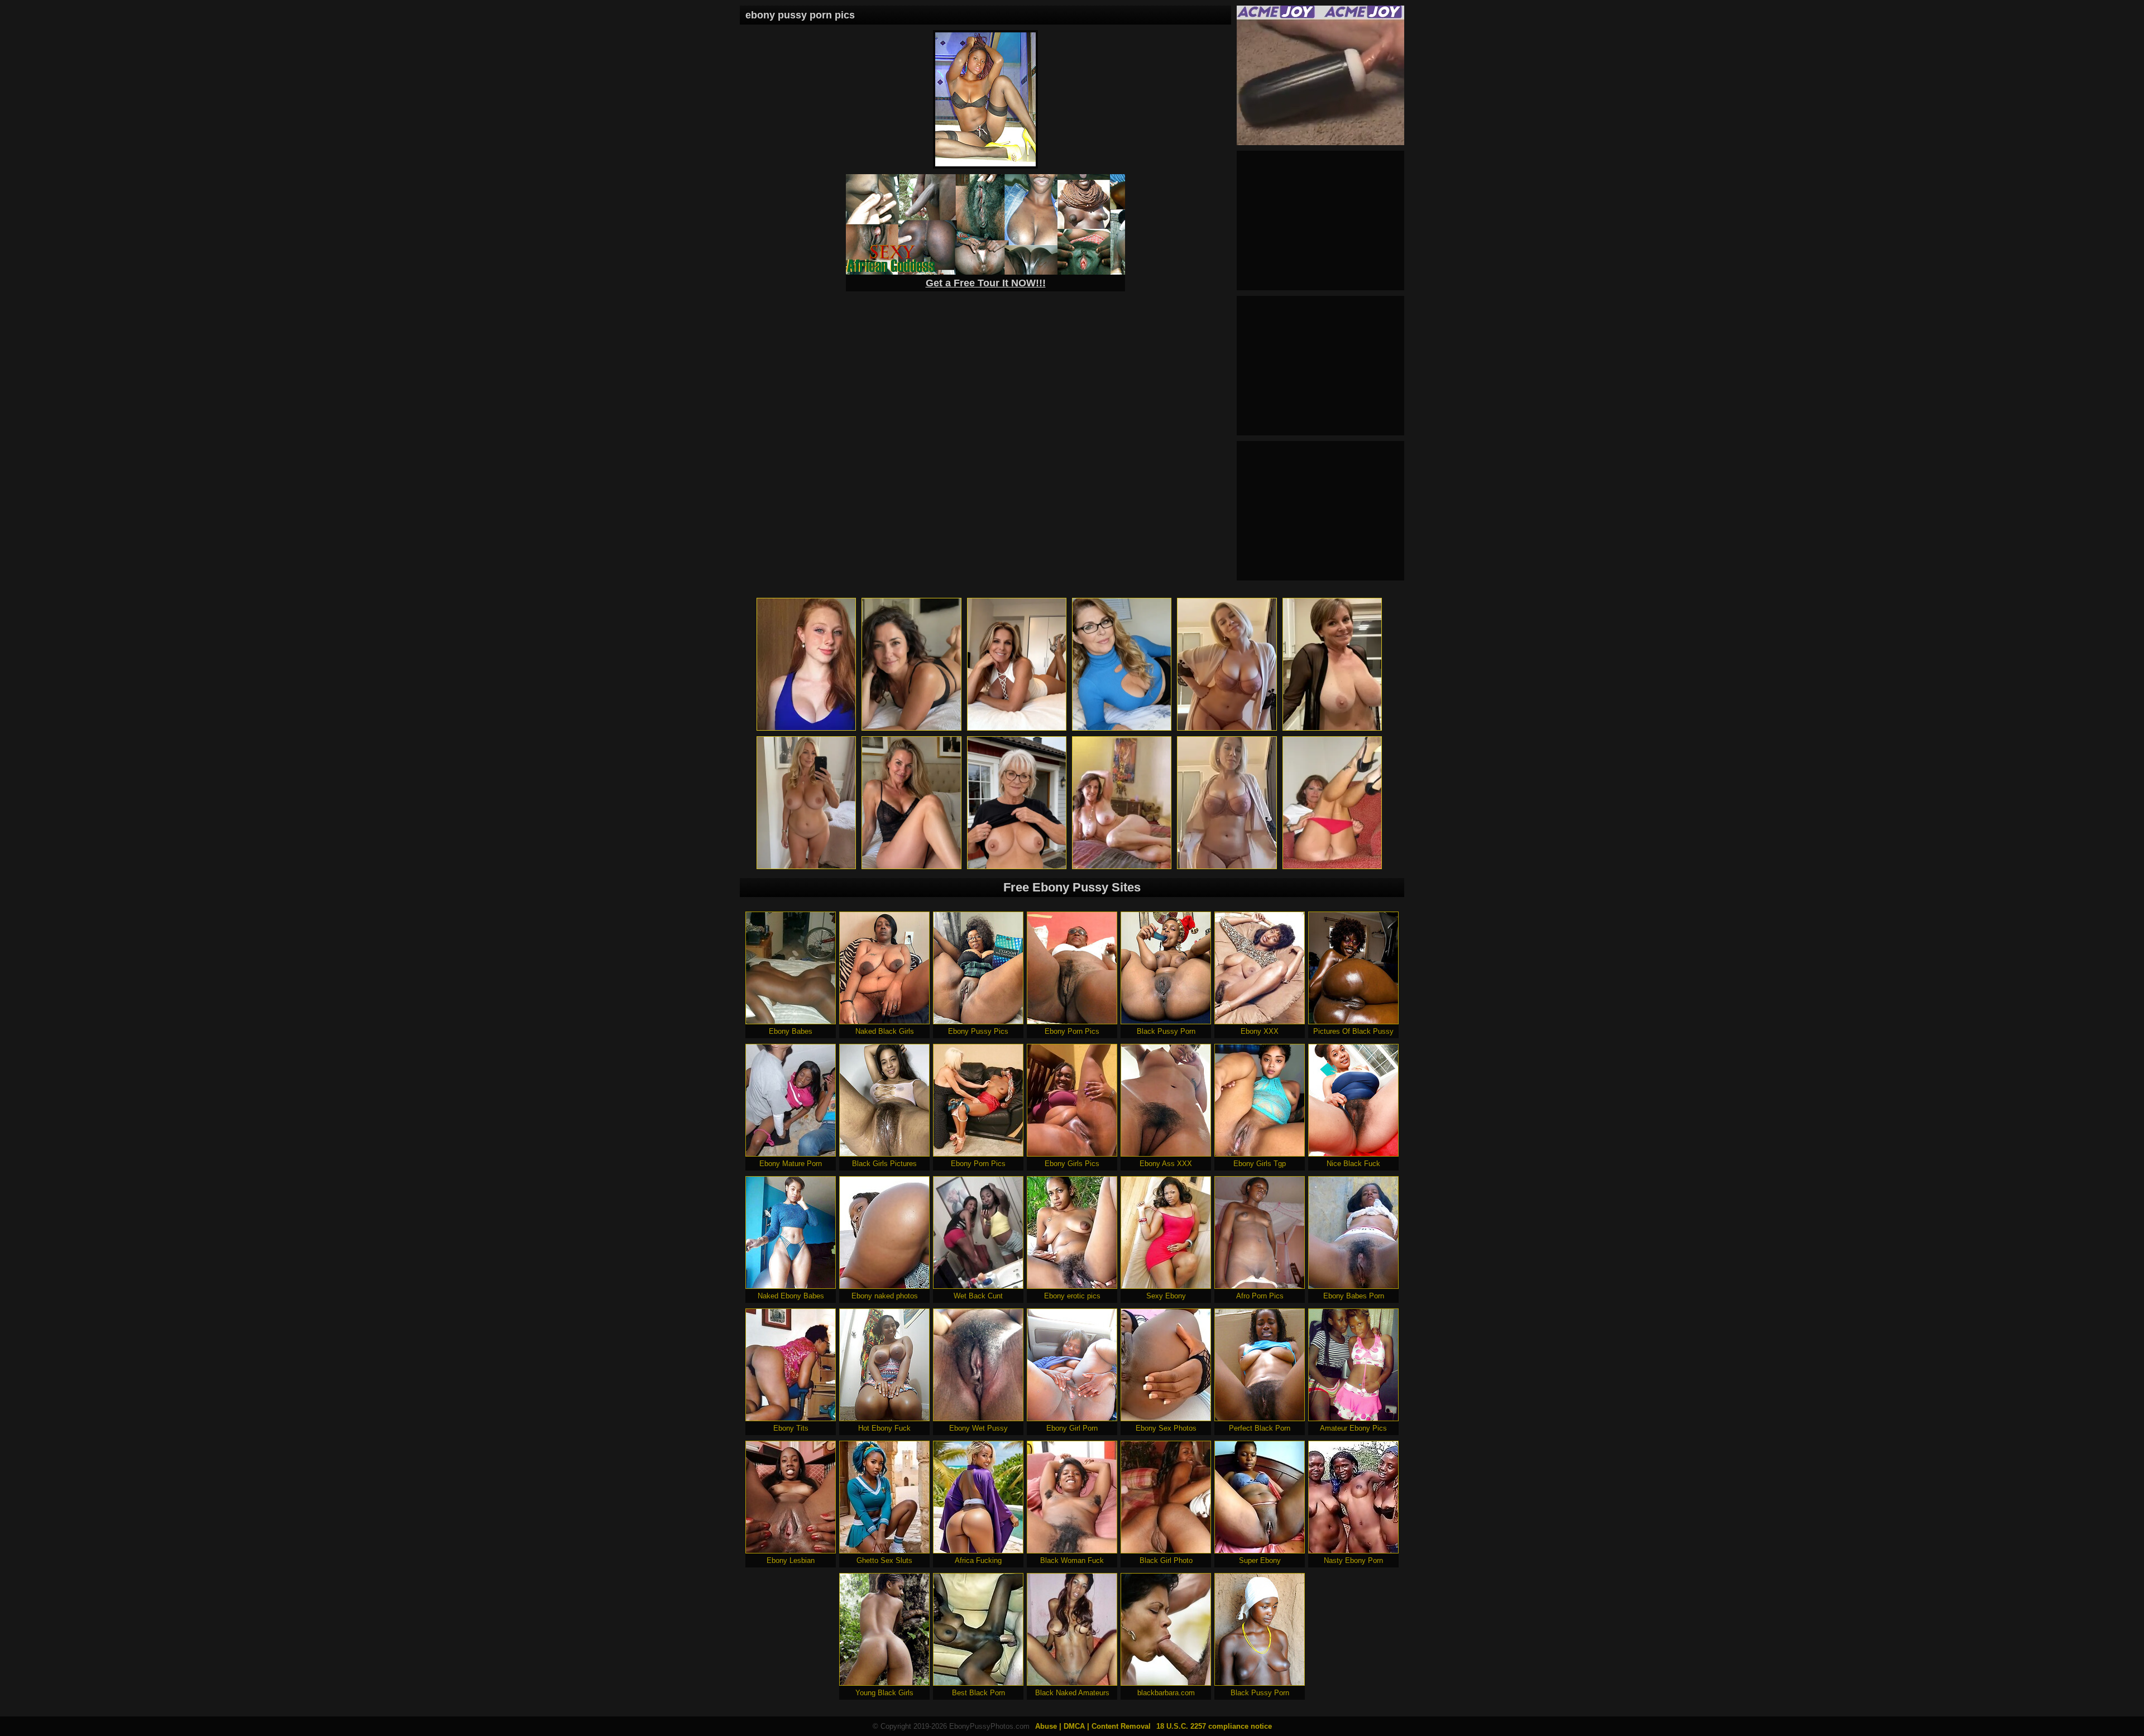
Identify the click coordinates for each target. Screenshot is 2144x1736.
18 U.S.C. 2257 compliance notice (1214, 1726)
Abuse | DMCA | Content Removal (1093, 1726)
